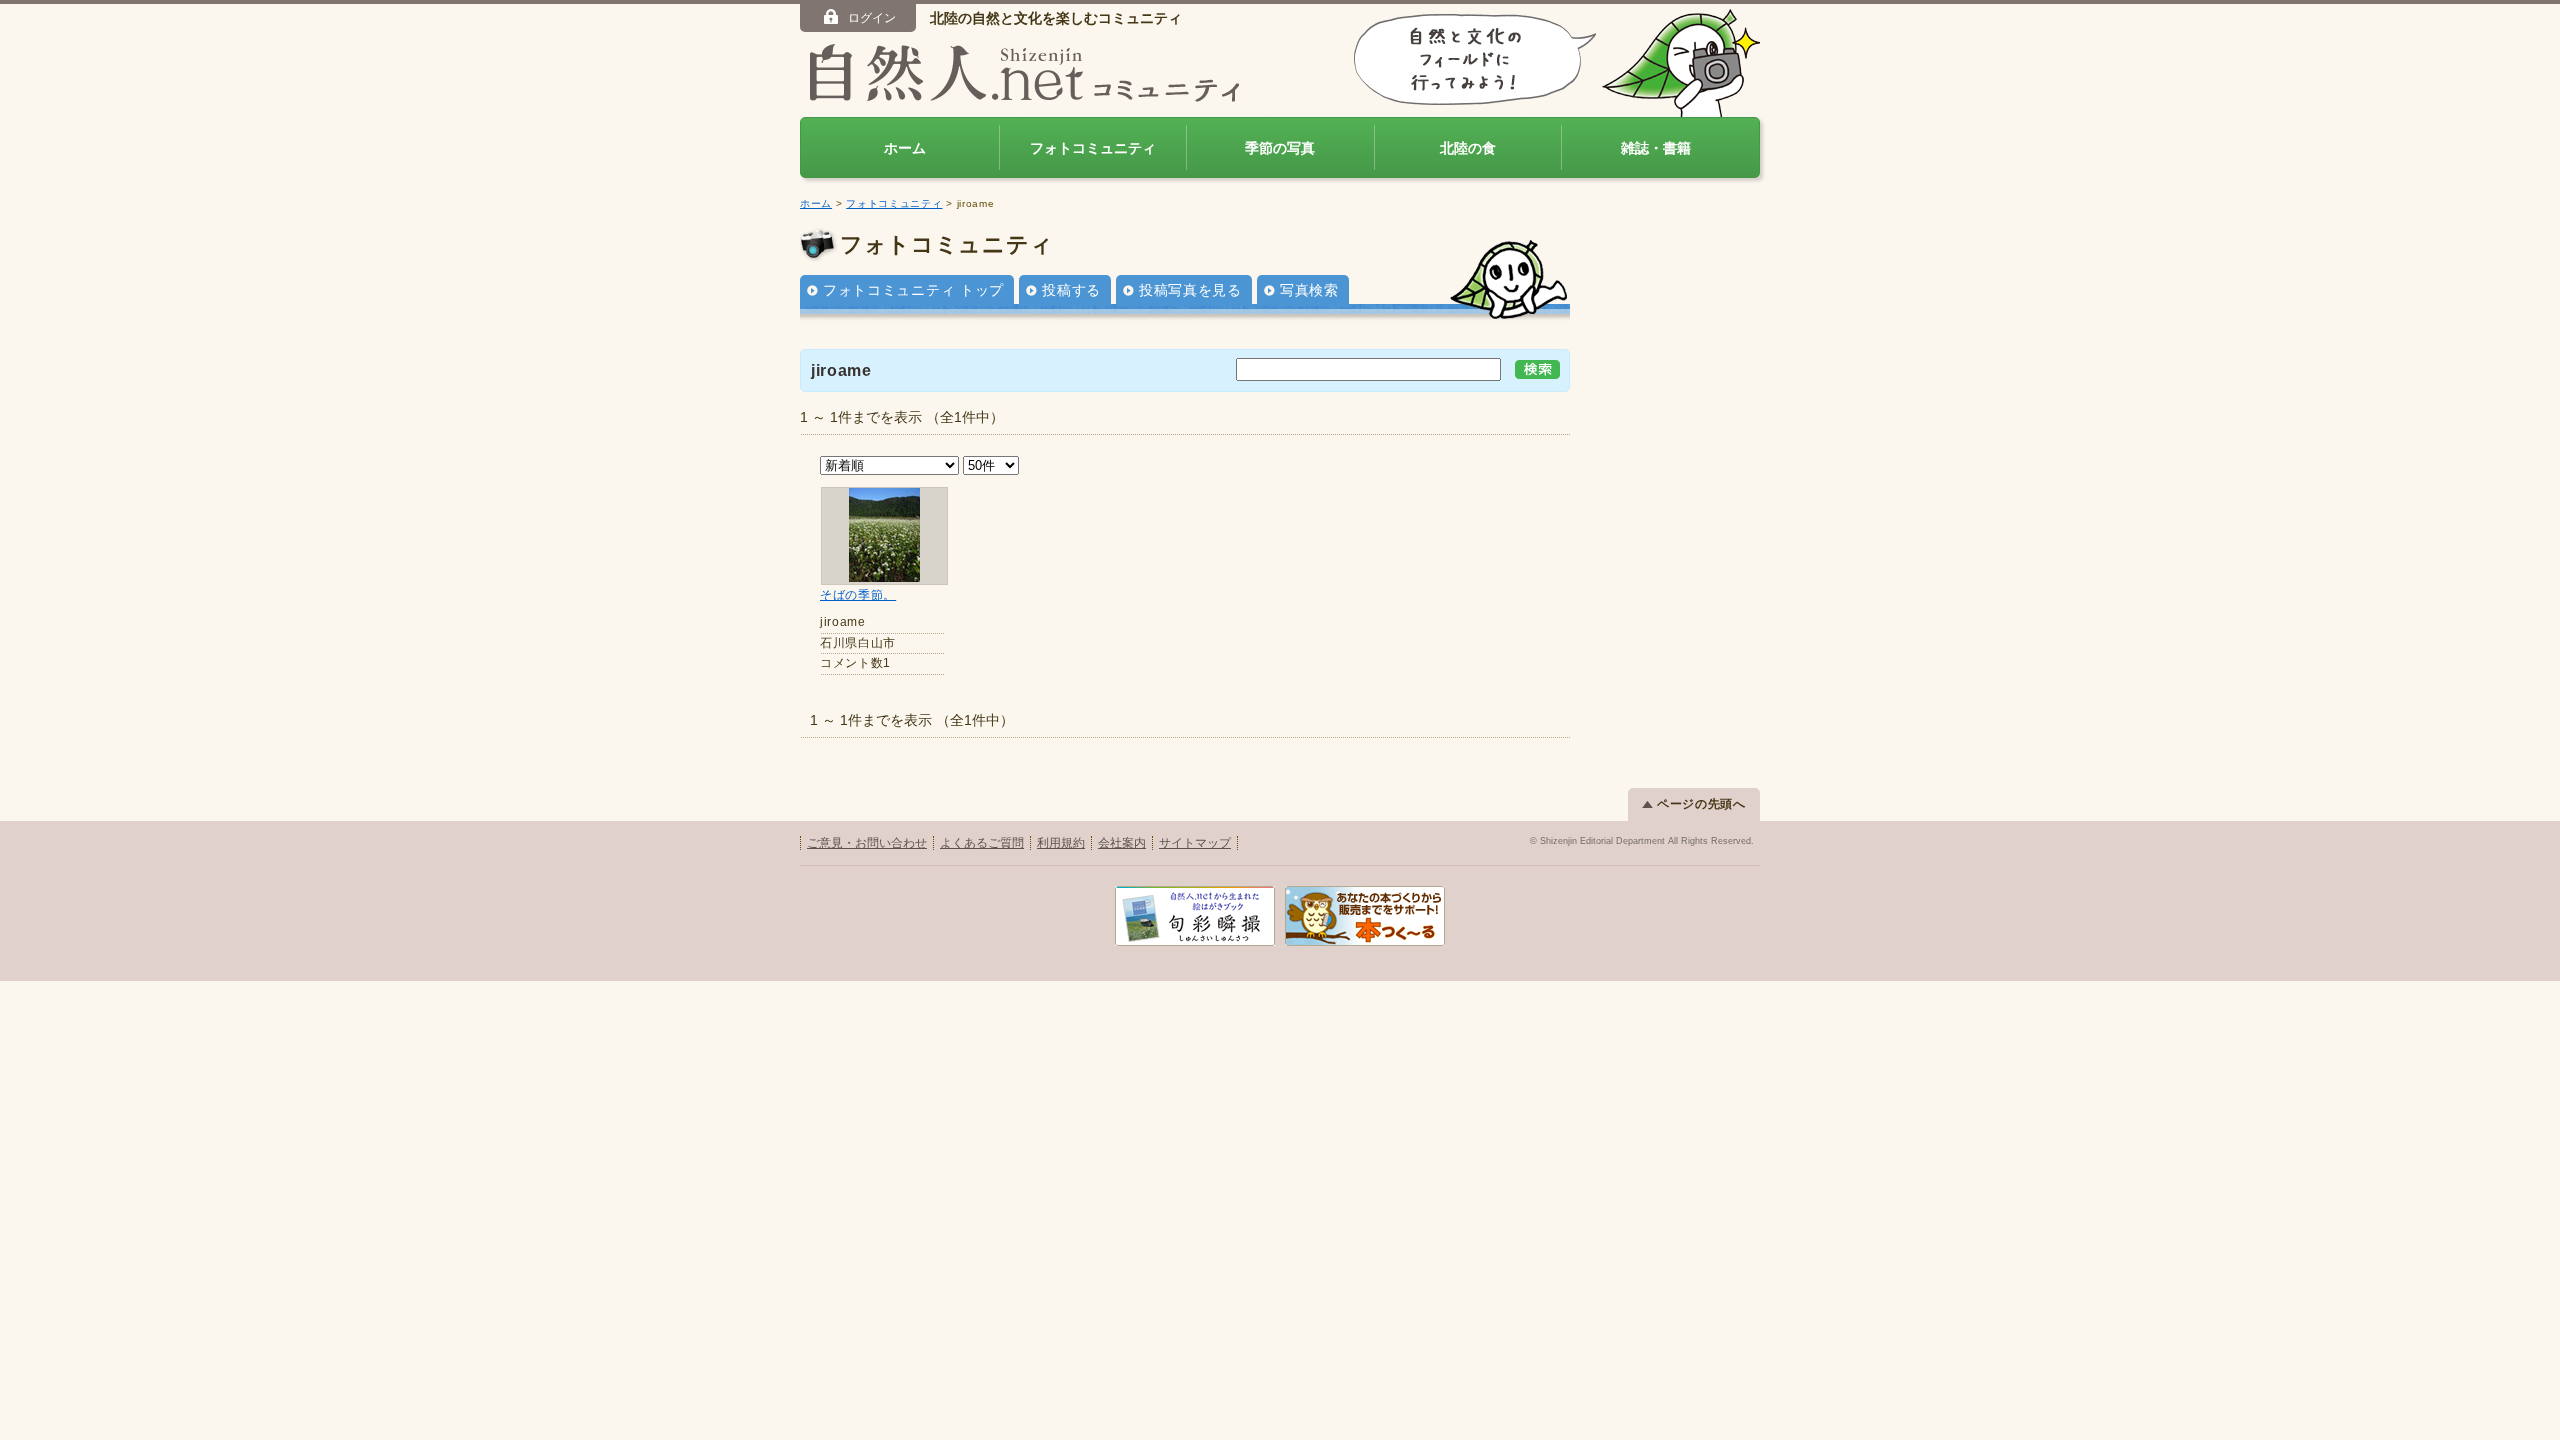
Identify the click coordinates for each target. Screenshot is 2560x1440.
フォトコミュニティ (1093, 148)
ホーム (905, 148)
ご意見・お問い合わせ (867, 843)
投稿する (1071, 290)
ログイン (872, 18)
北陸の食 (1468, 148)
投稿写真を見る (1190, 290)
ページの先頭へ (1701, 804)
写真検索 (1309, 290)
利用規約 (1061, 843)
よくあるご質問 (982, 843)
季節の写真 (1280, 148)
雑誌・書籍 (1656, 148)
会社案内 (1122, 843)
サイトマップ (1195, 843)
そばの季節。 (858, 595)
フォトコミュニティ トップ (913, 290)
